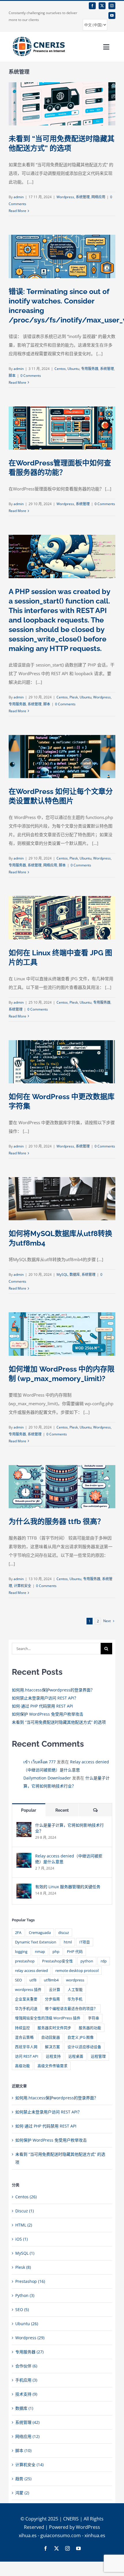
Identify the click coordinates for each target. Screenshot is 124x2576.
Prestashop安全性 (58, 1961)
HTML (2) (24, 2225)
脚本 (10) (23, 2450)
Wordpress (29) (30, 2338)
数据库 (75, 1274)
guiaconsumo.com (61, 2535)
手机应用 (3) (26, 2380)
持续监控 (22, 2028)
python (87, 1961)
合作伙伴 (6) (26, 2366)
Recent (62, 1810)
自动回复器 (51, 2037)
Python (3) (25, 2295)
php (56, 1952)
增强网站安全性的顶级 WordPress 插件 (48, 2018)
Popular (29, 1810)
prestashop (25, 1961)
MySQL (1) (25, 2253)
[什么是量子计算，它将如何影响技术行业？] (24, 1826)
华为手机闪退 (26, 2009)
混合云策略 (24, 2037)
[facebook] (92, 6)
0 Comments (31, 376)
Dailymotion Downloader (47, 1778)
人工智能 (75, 1990)
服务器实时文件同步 (54, 2028)
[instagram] (112, 6)
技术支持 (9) (26, 2394)
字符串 (94, 2018)
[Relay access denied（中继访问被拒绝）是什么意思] (24, 1857)
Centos (60, 369)
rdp (104, 1961)
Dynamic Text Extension (36, 1942)
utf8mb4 (51, 1980)
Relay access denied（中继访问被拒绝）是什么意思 (69, 1859)
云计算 (55, 1990)
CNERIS (71, 2519)
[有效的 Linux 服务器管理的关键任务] (24, 1887)
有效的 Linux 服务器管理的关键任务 (68, 1887)
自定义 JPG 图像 (81, 2037)
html (68, 1942)
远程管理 (98, 2056)
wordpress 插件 (28, 1990)
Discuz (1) (25, 2211)
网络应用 (98, 197)
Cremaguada (40, 1933)
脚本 (12, 376)
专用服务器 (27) (29, 2352)
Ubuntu (73, 369)
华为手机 (75, 1999)
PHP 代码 (75, 1952)
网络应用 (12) (27, 2436)
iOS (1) (21, 2239)
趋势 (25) (23, 2479)
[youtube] (112, 16)
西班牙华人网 (26, 2047)
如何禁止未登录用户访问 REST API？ (45, 1698)
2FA (18, 1933)
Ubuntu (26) (27, 2324)
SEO (18, 1980)
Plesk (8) (23, 2267)
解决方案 (52, 2047)
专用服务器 (90, 369)
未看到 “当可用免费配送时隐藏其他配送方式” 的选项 (59, 1722)
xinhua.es (95, 2535)
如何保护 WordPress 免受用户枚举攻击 (48, 1714)
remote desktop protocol (77, 1971)
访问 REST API (27, 2056)
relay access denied (31, 1971)
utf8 (33, 1980)
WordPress (88, 2527)
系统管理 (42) (27, 2422)
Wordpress (65, 197)
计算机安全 (22, 1586)
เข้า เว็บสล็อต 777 (40, 1762)
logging (21, 1952)
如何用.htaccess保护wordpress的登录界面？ (53, 1690)
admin (19, 197)
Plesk (74, 697)
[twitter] (102, 6)
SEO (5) (22, 2309)
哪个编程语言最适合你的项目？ (71, 2009)
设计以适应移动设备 (84, 2047)
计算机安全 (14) (29, 2465)
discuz (64, 1933)
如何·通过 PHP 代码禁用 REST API (42, 1706)
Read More (17, 211)
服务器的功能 (90, 2028)
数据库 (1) (24, 2408)
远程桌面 (76, 2056)
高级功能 (22, 2066)
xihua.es (28, 2535)
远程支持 (53, 2056)
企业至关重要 (26, 1999)
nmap (40, 1952)
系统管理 (83, 197)
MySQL (62, 1274)
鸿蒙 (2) (22, 2493)
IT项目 (85, 1942)
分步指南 (52, 1999)
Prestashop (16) (30, 2281)
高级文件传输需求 (52, 2066)
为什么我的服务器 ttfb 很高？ (57, 1521)
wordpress (75, 1980)
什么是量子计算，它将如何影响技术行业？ (69, 1828)
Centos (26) (26, 2197)
